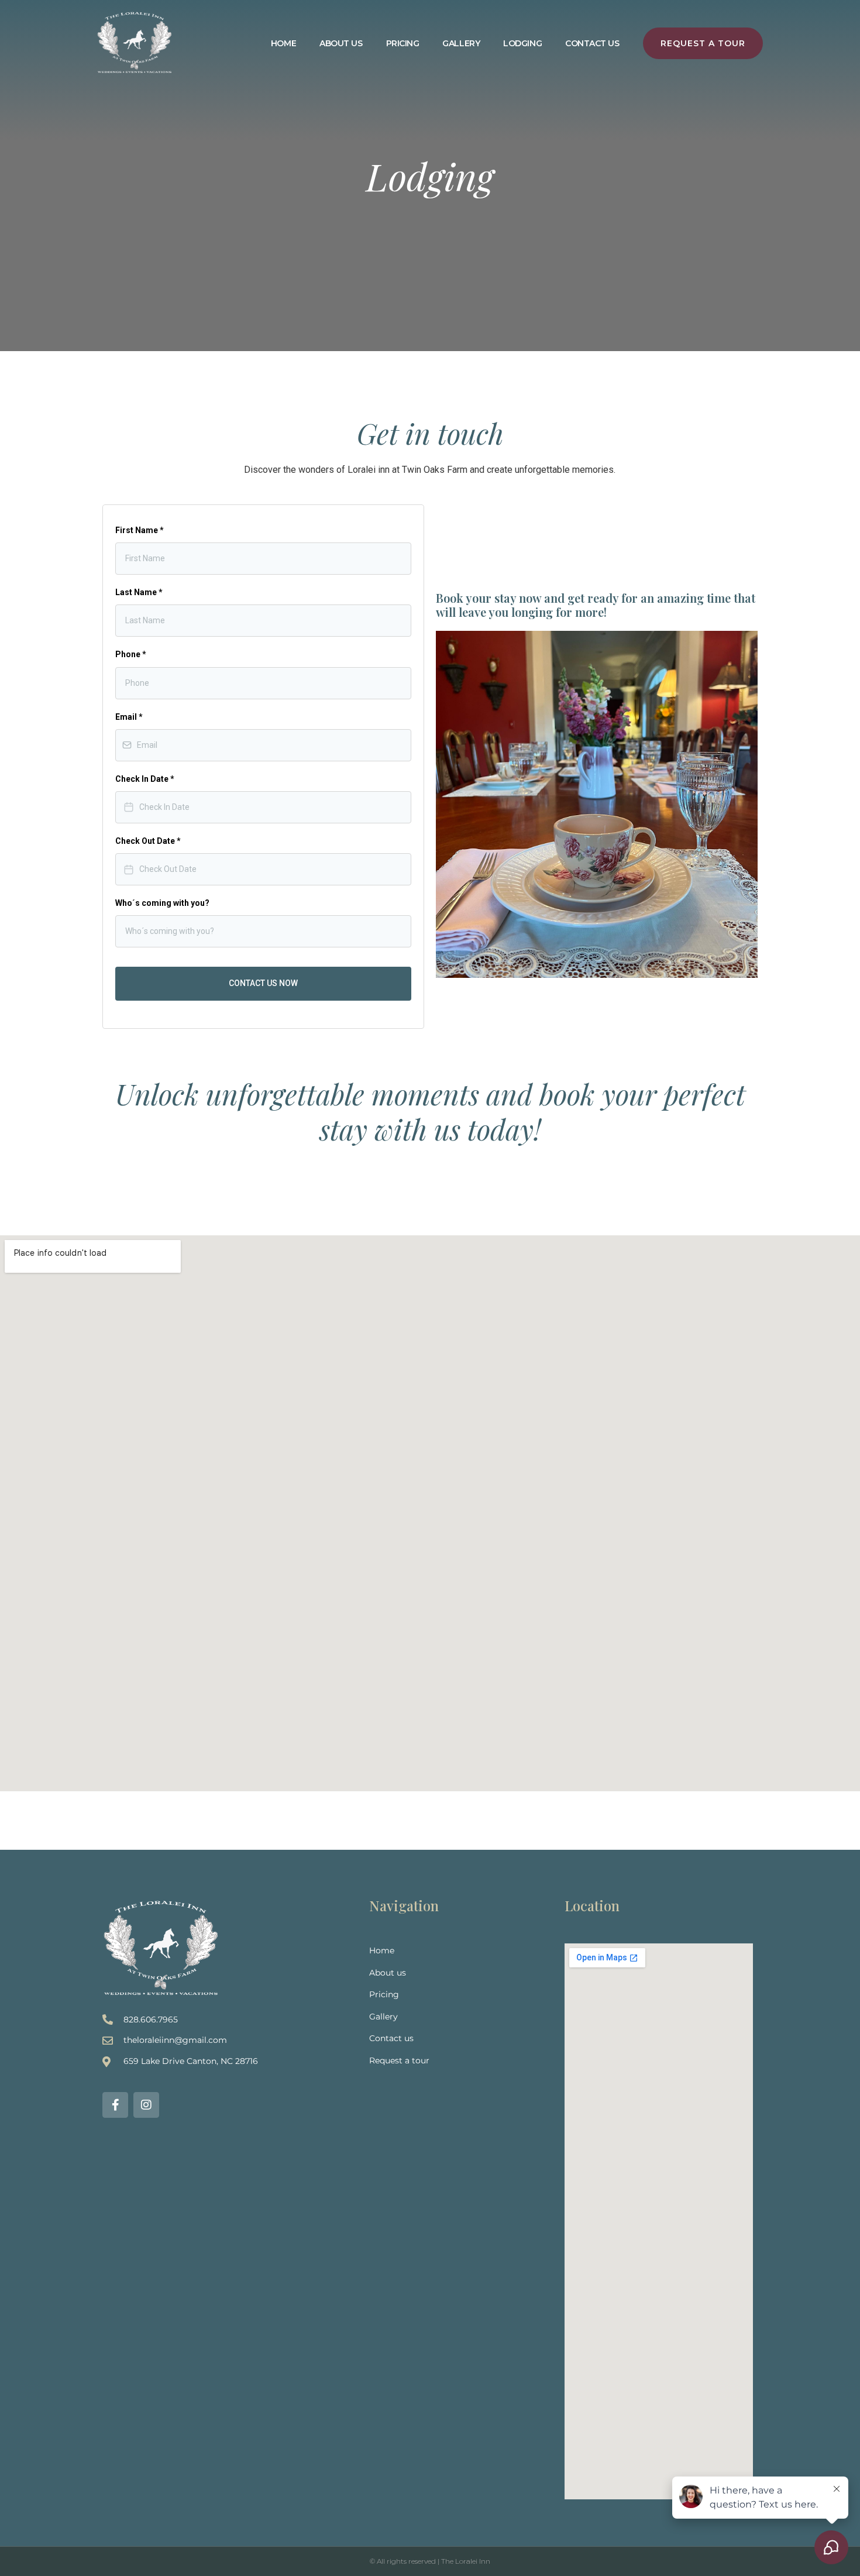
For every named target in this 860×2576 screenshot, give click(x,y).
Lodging (522, 43)
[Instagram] (146, 2105)
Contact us (592, 43)
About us (341, 43)
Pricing (403, 43)
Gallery (461, 43)
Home (283, 43)
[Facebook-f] (115, 2105)
